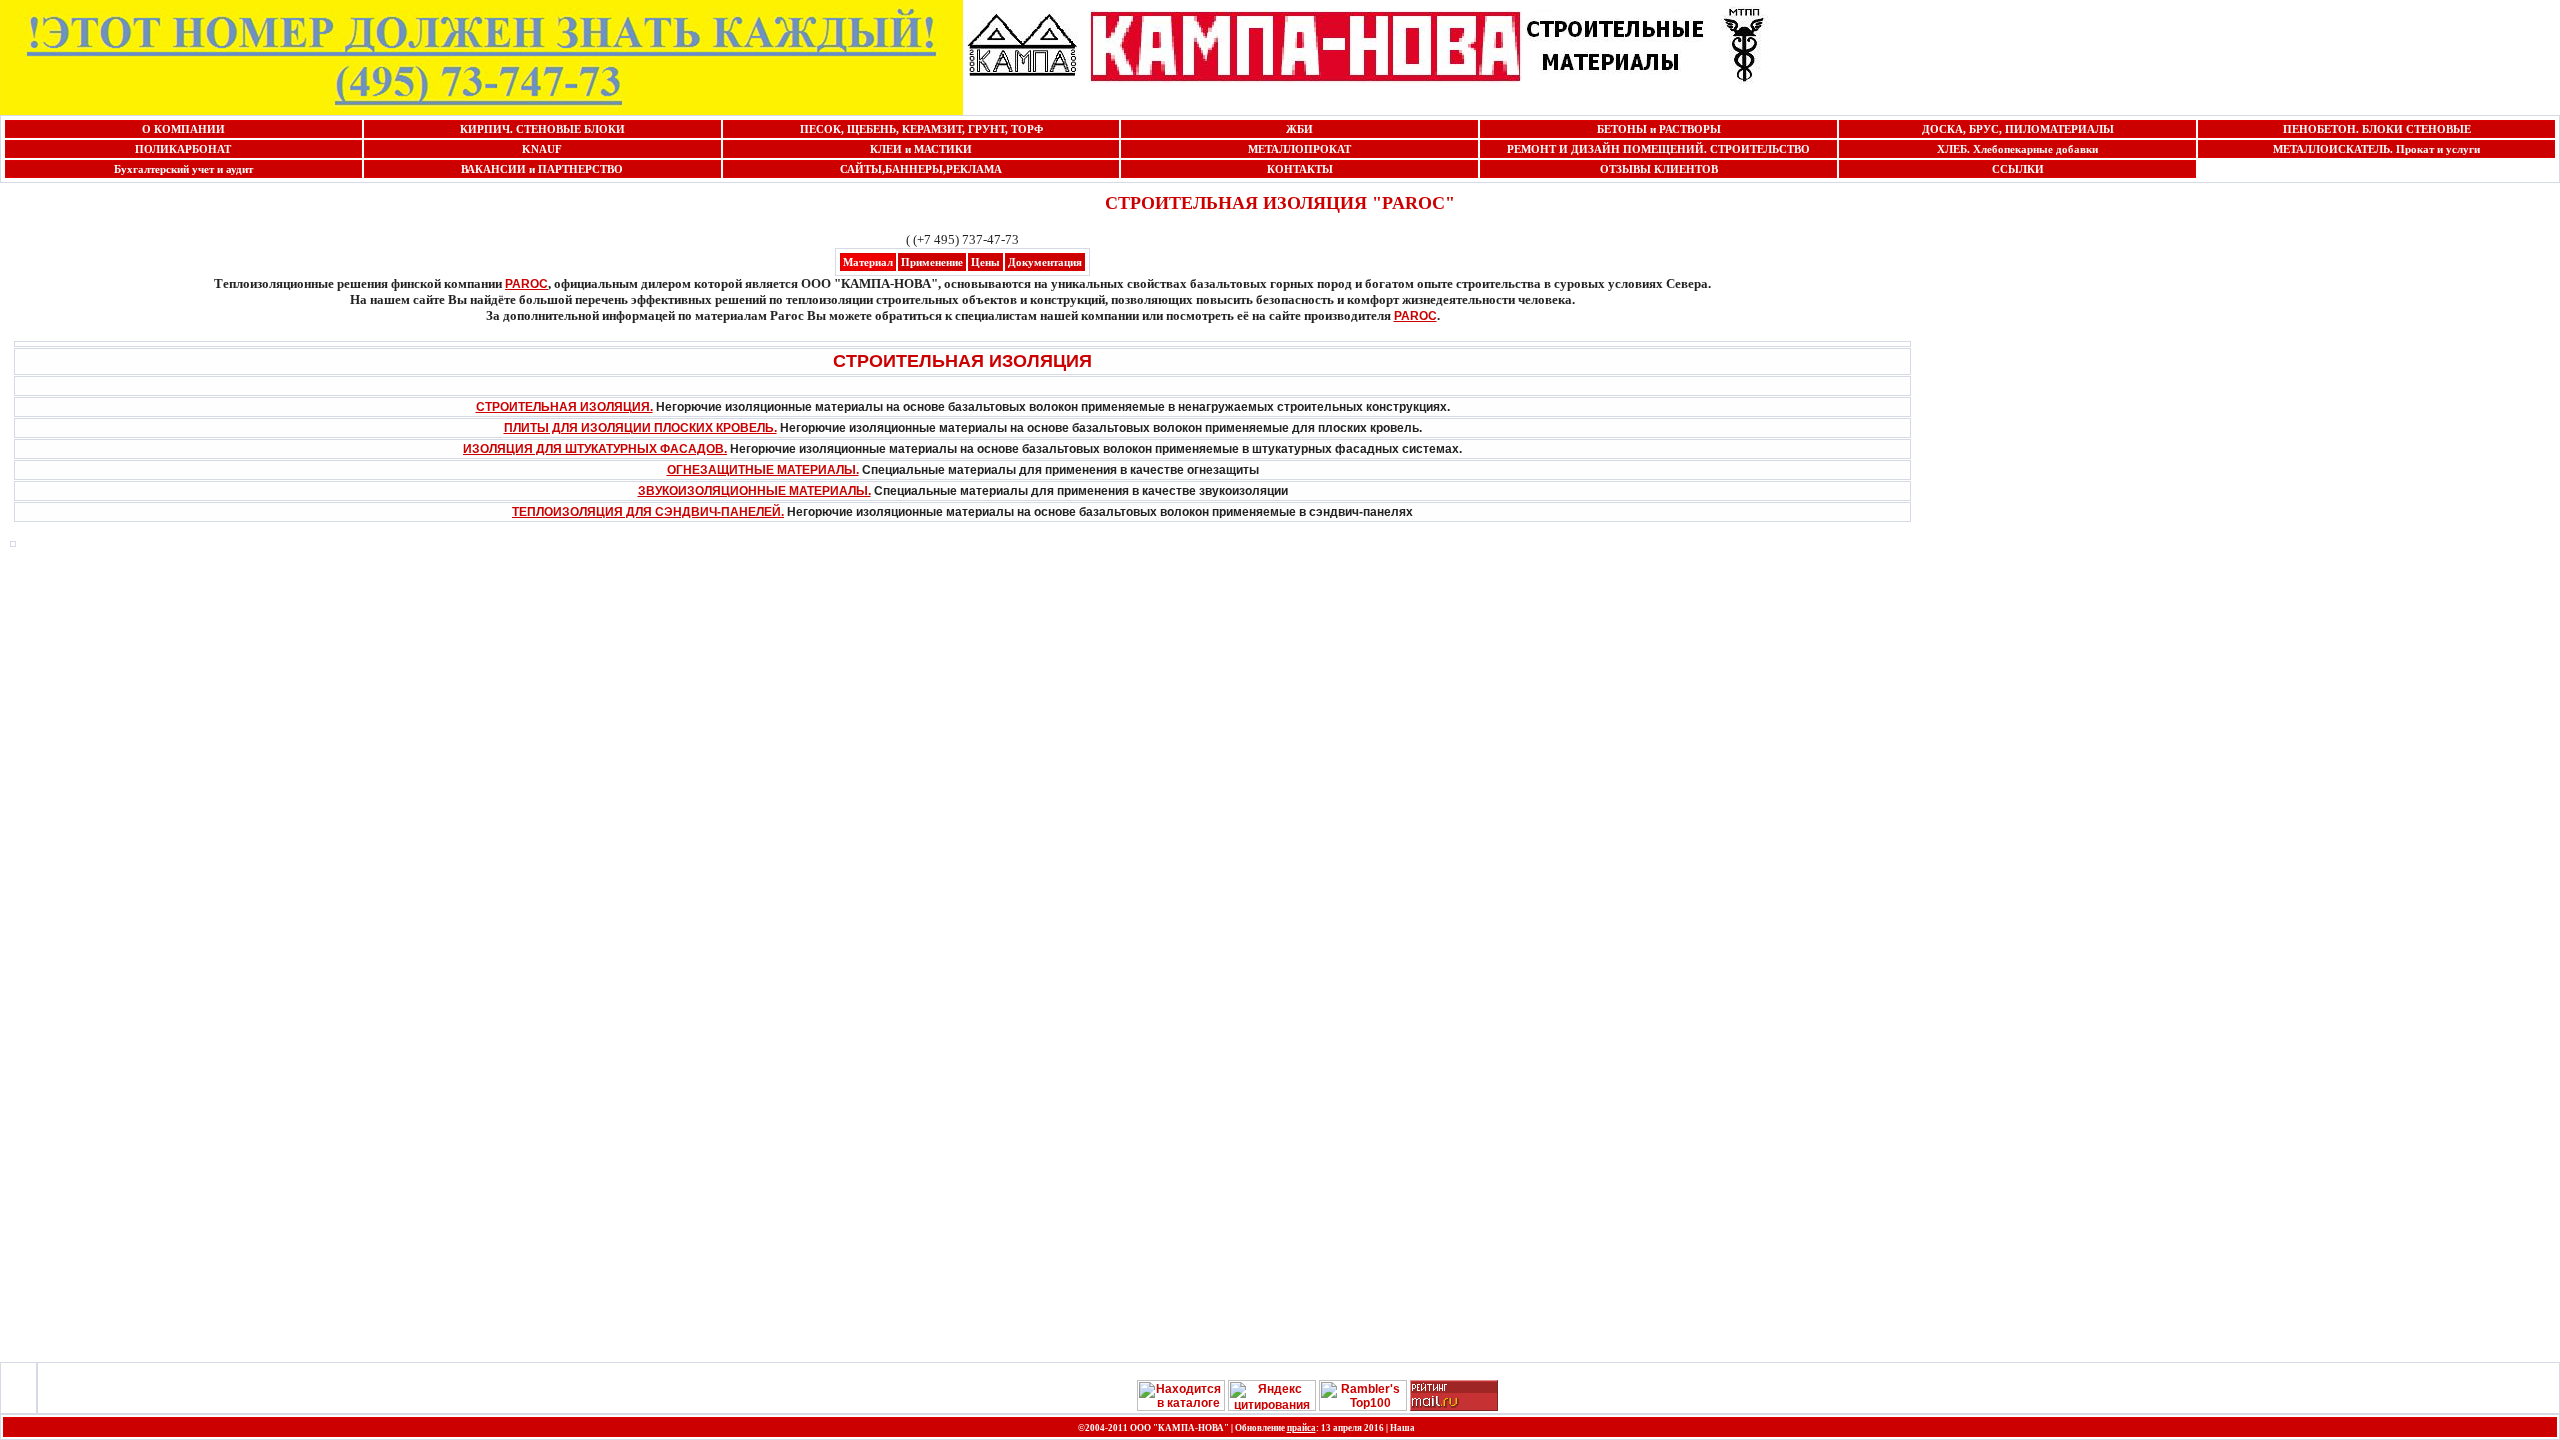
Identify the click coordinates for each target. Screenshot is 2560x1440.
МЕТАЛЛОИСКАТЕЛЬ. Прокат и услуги (2376, 149)
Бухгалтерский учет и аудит (183, 169)
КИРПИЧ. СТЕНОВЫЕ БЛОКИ (542, 129)
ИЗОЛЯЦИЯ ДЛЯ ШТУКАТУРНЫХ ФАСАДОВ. (595, 449)
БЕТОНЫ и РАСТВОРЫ (1659, 129)
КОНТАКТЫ (1300, 169)
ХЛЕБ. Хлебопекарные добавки (2017, 149)
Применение (932, 262)
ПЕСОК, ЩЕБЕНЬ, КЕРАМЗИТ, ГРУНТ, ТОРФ (921, 129)
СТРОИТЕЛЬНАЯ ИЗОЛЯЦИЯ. (564, 407)
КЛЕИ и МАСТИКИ (921, 149)
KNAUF (542, 149)
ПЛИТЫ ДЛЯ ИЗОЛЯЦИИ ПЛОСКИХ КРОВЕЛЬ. (640, 428)
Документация (1045, 262)
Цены (985, 262)
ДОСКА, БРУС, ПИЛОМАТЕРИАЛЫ (2018, 129)
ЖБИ (1299, 129)
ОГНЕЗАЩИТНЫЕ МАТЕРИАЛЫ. (763, 470)
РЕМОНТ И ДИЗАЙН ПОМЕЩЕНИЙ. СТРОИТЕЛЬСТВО (1658, 149)
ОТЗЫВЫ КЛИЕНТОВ (1659, 169)
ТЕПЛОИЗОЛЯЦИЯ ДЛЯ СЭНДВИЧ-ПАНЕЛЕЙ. (648, 512)
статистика (1450, 1427)
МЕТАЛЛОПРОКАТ (1299, 149)
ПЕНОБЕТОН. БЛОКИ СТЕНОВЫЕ (2377, 129)
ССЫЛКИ (2018, 169)
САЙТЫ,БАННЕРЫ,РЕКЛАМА (921, 169)
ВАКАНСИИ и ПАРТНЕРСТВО (542, 169)
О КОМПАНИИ (183, 129)
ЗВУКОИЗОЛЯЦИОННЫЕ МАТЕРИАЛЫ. (754, 491)
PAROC (526, 284)
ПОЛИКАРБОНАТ (183, 149)
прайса (1301, 1428)
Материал (868, 262)
